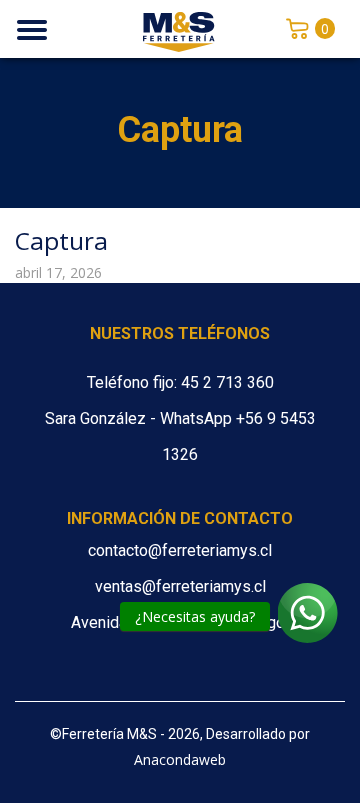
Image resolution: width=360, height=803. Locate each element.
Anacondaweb (180, 759)
